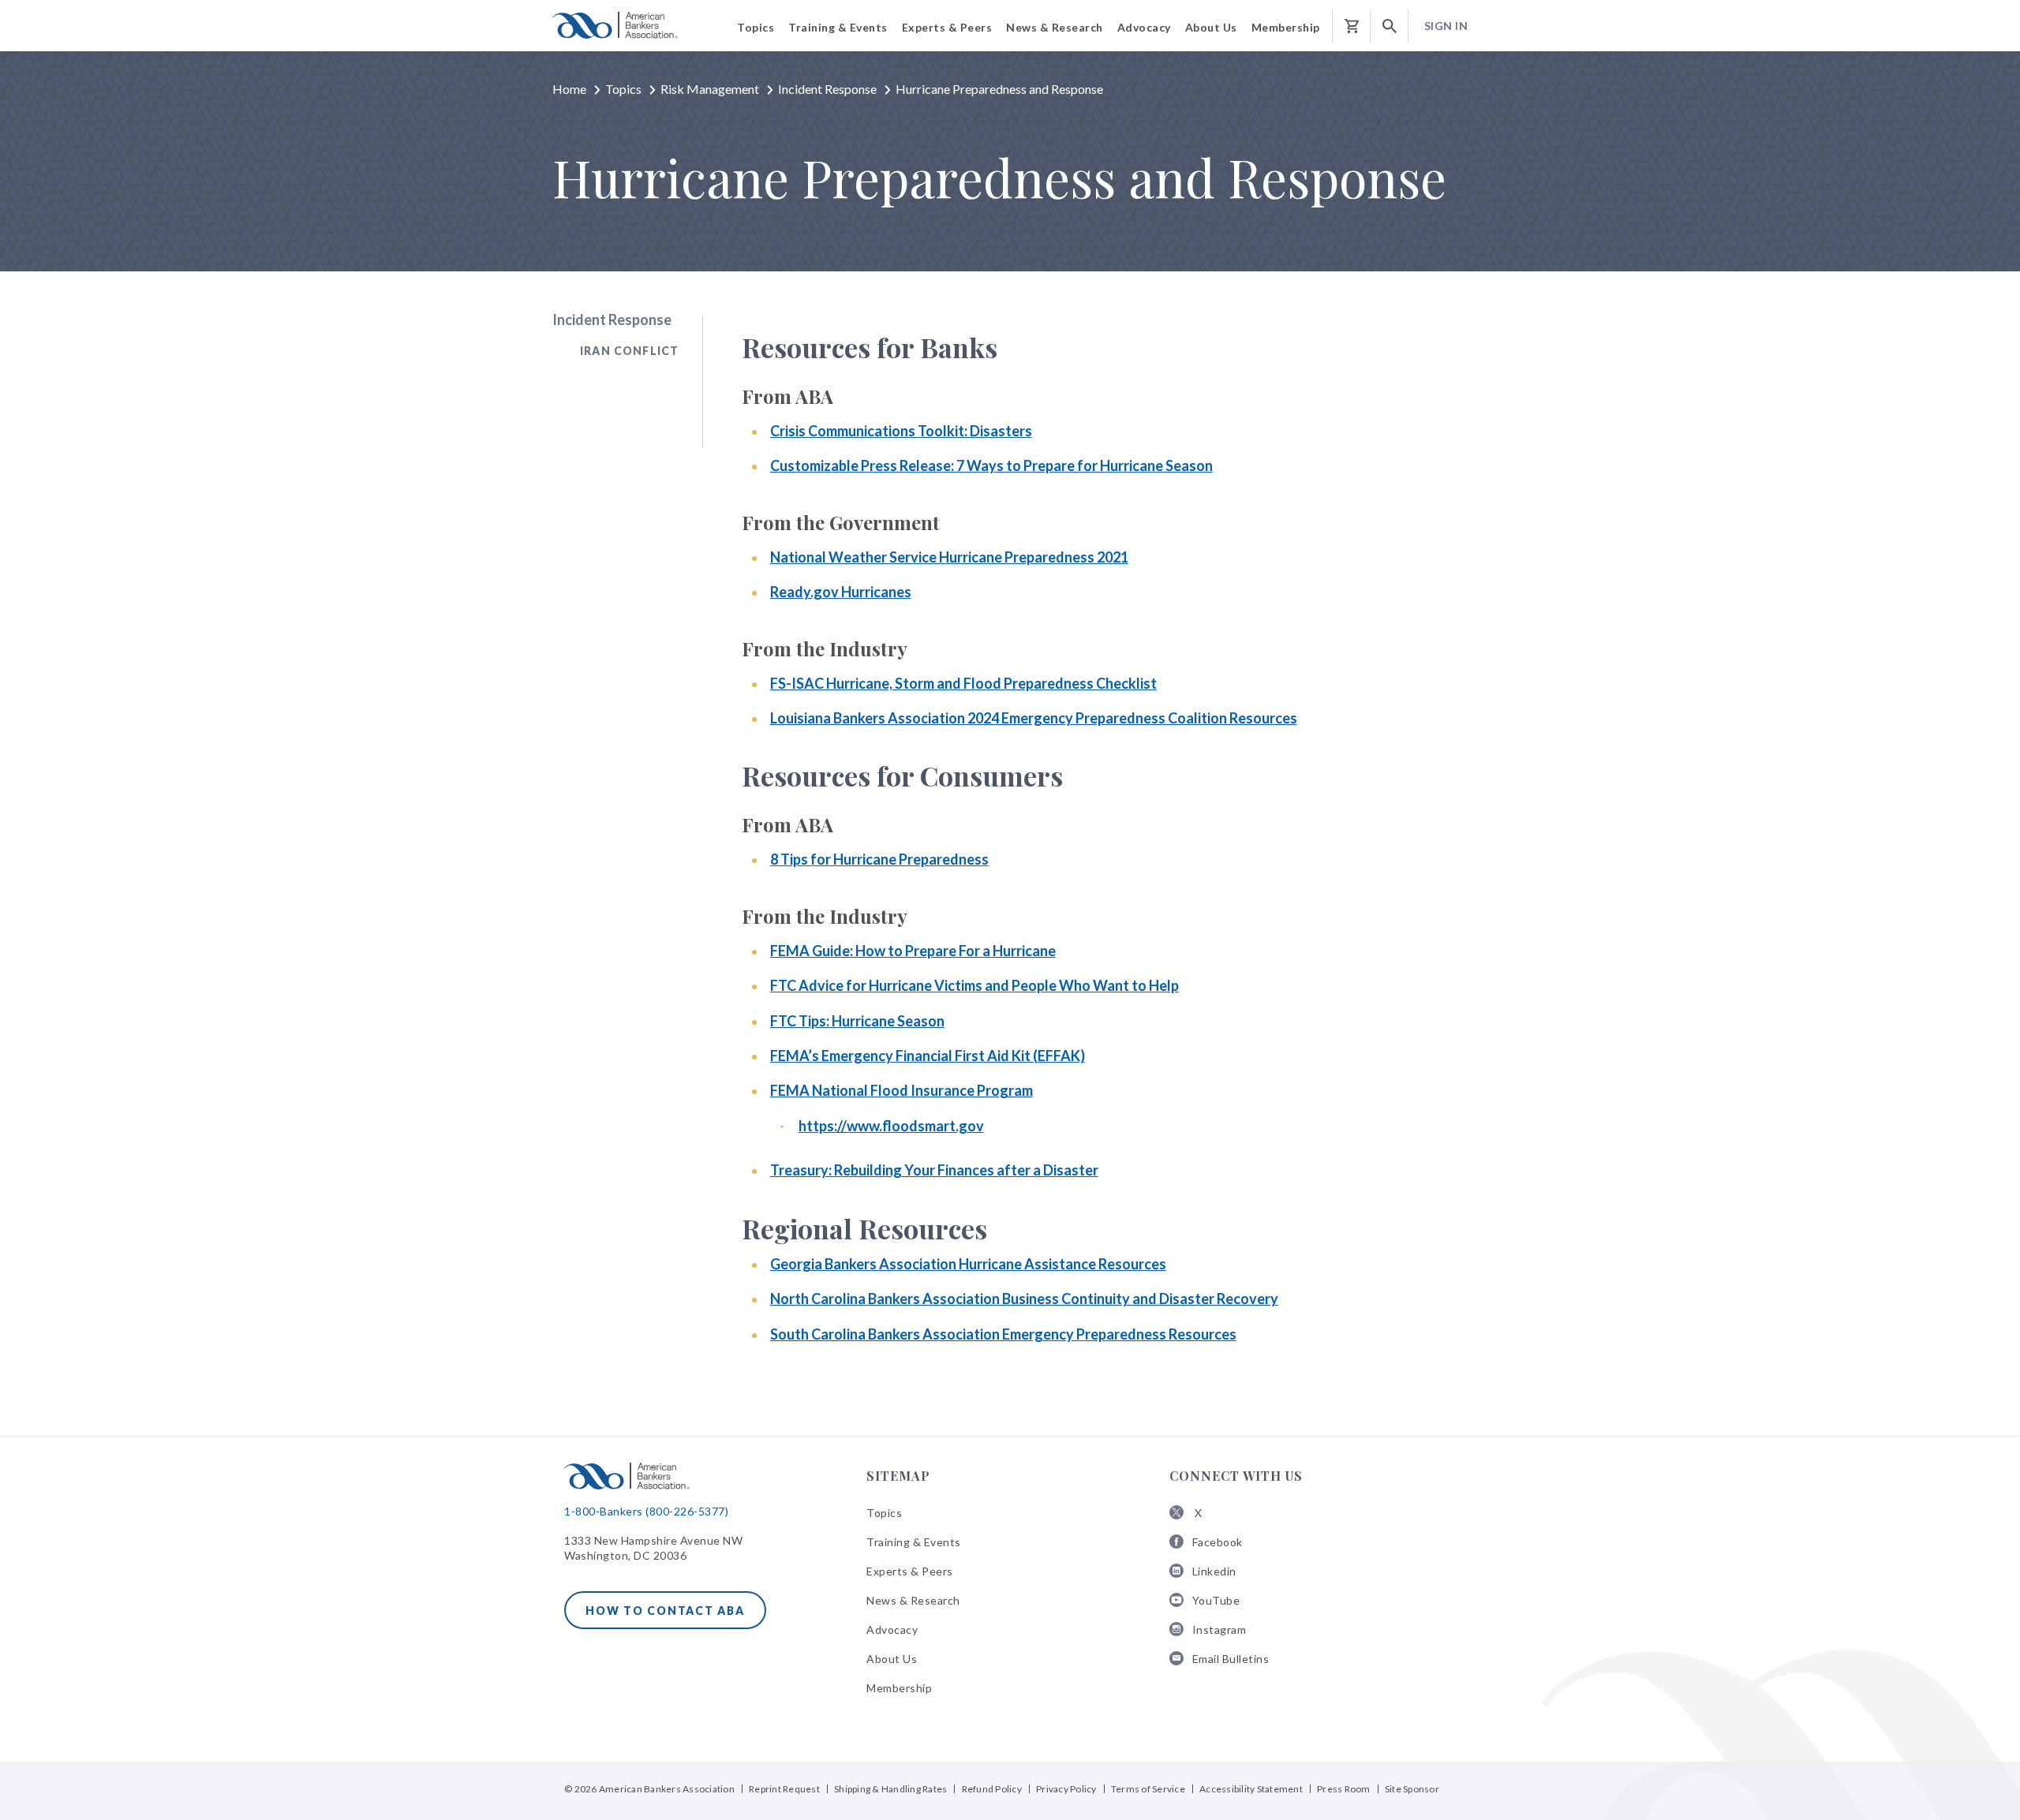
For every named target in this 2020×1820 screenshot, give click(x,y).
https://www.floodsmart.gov (891, 1126)
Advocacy (892, 1629)
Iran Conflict (629, 351)
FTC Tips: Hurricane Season (857, 1021)
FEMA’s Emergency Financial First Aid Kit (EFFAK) (928, 1056)
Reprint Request (784, 1789)
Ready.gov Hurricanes (841, 592)
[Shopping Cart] (1352, 26)
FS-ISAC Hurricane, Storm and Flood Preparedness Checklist (963, 683)
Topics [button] (756, 27)
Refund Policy (992, 1789)
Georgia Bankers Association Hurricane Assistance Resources (968, 1264)
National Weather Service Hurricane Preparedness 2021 (949, 557)
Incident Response (827, 89)
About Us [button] (1211, 27)
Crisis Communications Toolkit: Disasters (901, 431)
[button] (1390, 26)
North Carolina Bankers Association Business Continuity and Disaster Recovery (1024, 1299)
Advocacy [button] (1144, 27)
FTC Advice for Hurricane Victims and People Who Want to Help (974, 985)
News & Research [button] (1055, 27)
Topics (623, 89)
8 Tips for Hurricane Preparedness (879, 859)
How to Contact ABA (665, 1611)
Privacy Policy (1066, 1789)
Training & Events (914, 1542)
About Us (892, 1659)
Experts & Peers (910, 1571)
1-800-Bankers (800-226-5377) (646, 1511)
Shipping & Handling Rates (890, 1789)
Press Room (1344, 1789)
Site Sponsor (1412, 1789)
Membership (899, 1688)
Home (569, 89)
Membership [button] (1286, 27)
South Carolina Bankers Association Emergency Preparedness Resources (1003, 1334)
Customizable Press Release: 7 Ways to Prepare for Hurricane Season (991, 465)
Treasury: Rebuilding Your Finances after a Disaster (934, 1170)
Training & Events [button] (838, 27)
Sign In (1446, 26)
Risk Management (710, 89)
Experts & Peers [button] (947, 27)
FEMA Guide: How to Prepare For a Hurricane (913, 951)
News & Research (913, 1600)
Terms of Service (1148, 1789)
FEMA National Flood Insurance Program (902, 1090)
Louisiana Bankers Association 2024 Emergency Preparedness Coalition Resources (1034, 718)
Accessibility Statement (1251, 1789)
